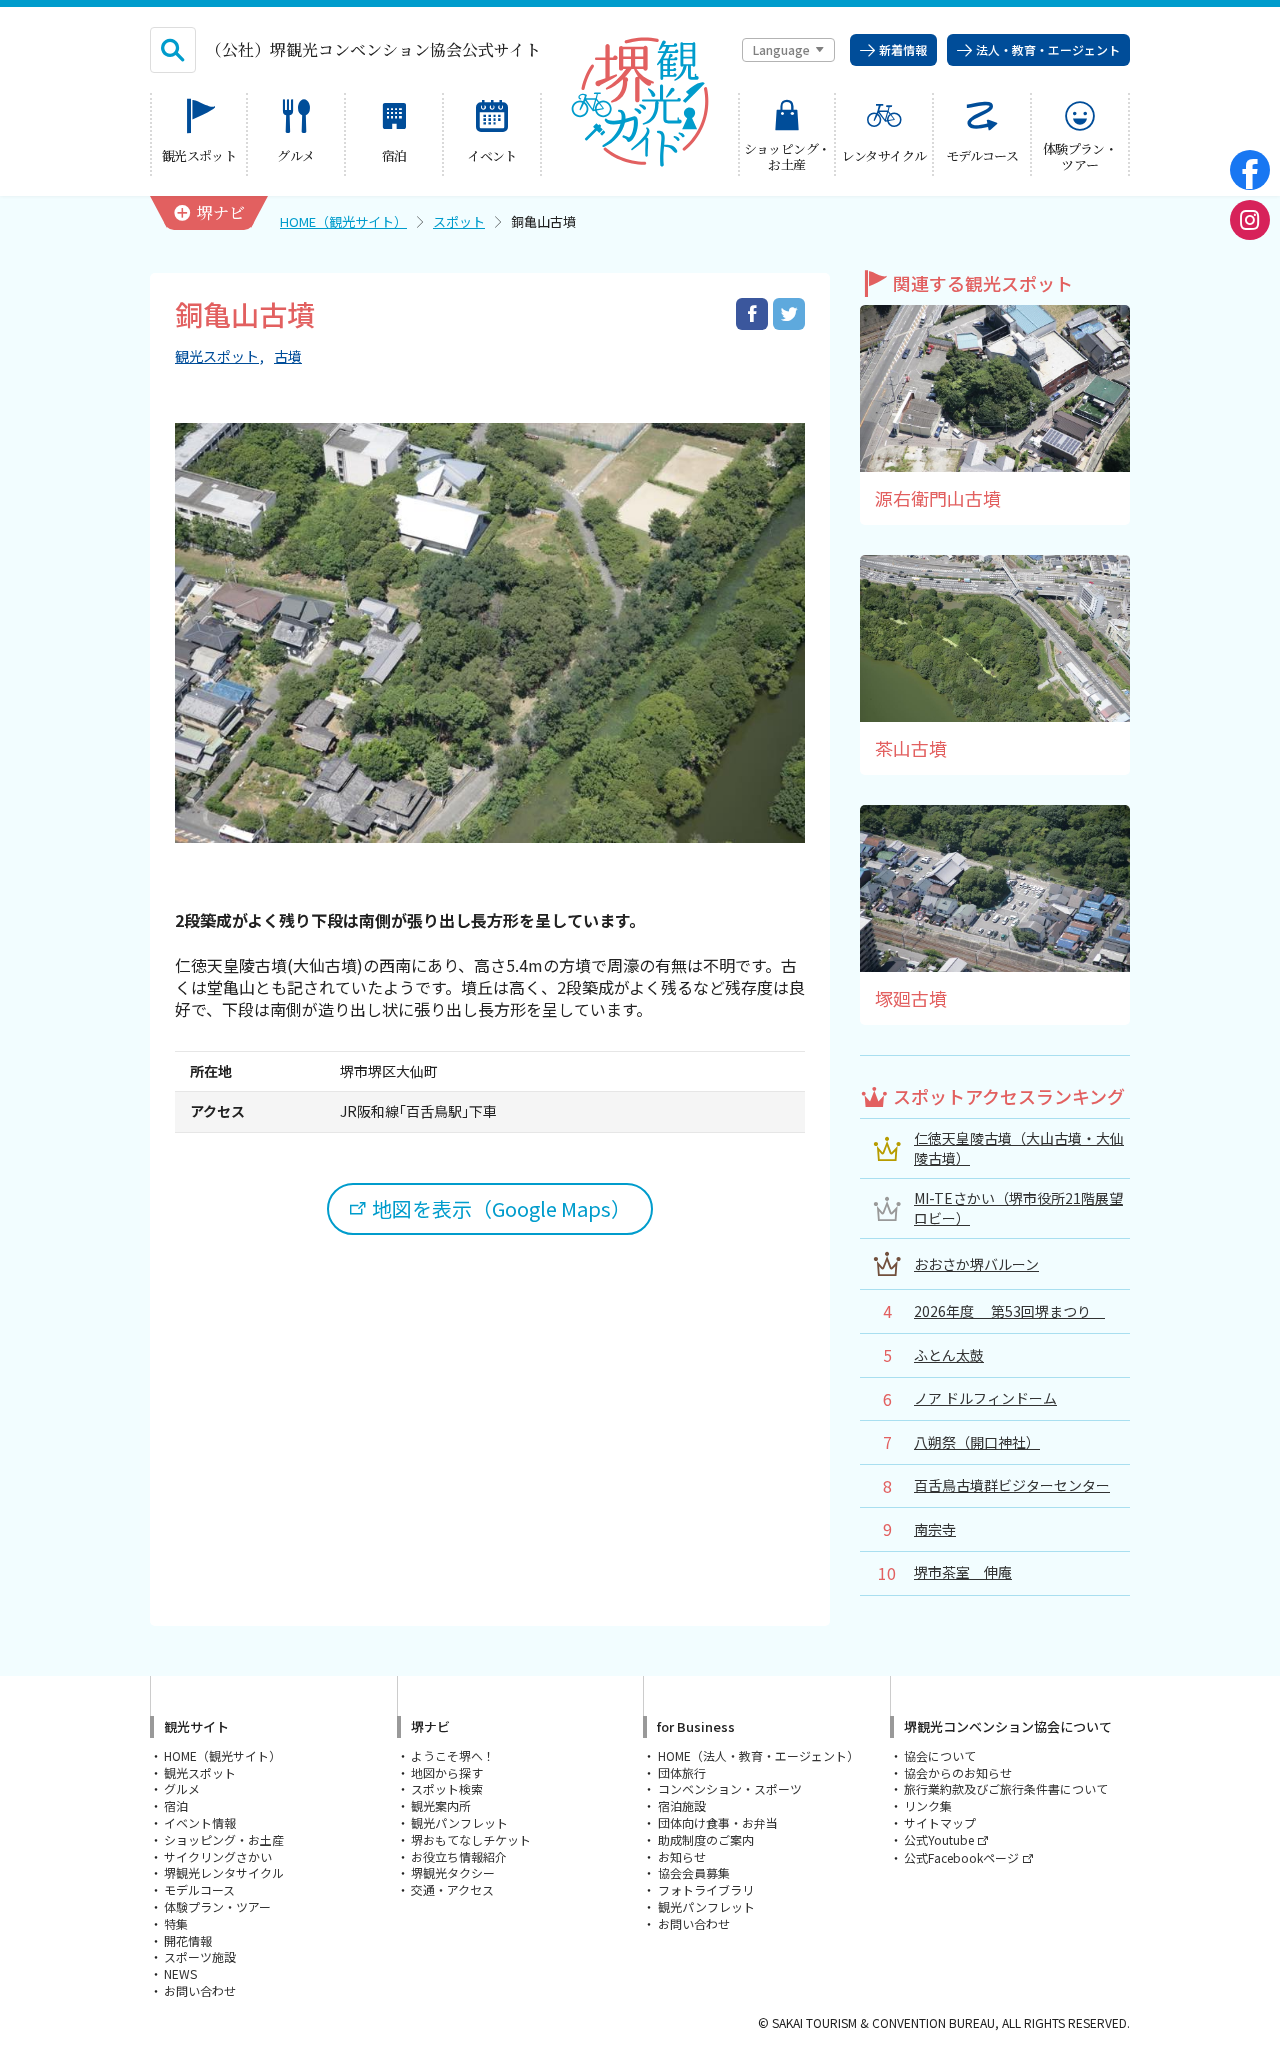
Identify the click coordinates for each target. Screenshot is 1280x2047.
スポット (459, 221)
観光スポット (217, 356)
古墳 (288, 356)
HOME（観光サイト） (343, 221)
